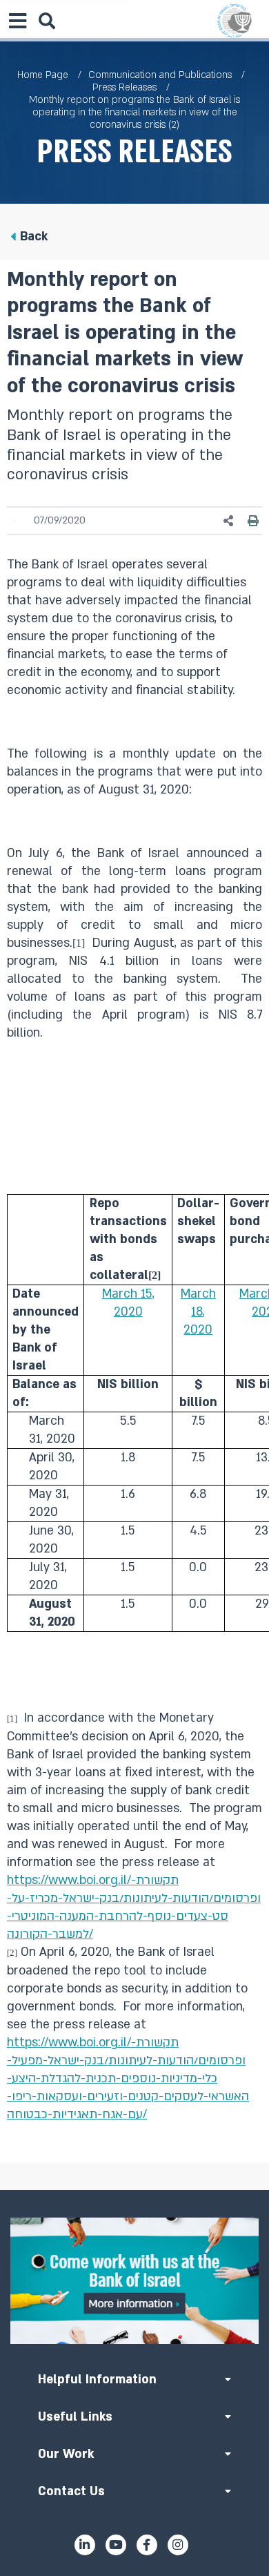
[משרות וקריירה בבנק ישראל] (134, 2280)
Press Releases (124, 87)
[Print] (253, 521)
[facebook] (147, 2545)
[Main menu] (17, 21)
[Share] (229, 521)
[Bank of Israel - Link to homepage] (235, 21)
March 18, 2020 (198, 1312)
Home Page (43, 75)
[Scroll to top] (134, 2190)
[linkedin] (85, 2545)
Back (34, 237)
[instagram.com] (178, 2545)
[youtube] (116, 2545)
